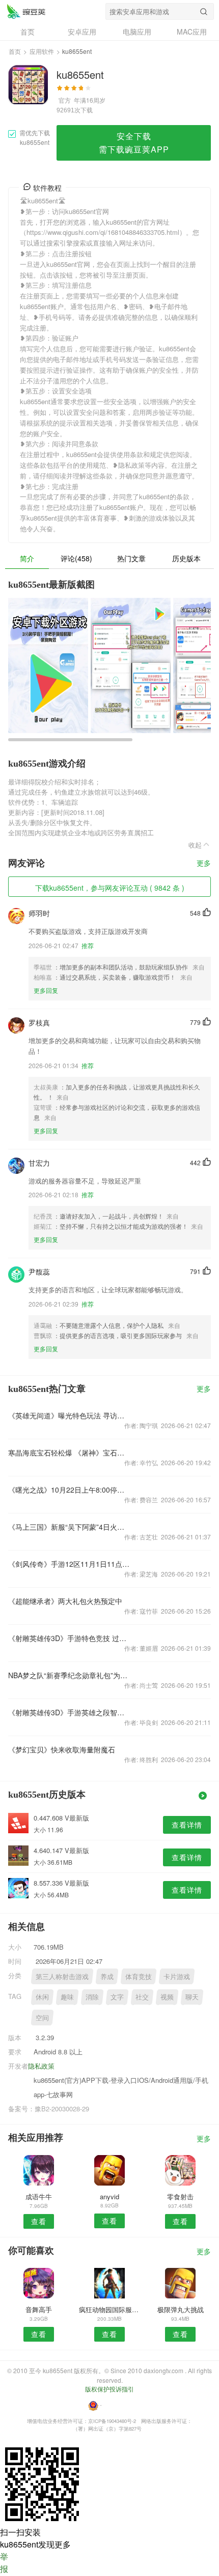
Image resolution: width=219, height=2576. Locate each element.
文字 (117, 1997)
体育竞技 (139, 1976)
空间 (42, 2018)
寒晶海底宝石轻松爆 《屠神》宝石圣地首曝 (69, 1452)
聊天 (192, 1997)
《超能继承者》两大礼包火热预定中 (65, 1601)
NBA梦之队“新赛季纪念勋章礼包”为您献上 (69, 1675)
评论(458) (76, 558)
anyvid (109, 2196)
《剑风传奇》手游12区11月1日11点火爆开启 (69, 1564)
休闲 (42, 1997)
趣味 (67, 1997)
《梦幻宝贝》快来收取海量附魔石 (62, 1749)
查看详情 (187, 1825)
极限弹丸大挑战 (181, 2309)
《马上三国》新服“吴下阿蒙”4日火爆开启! (69, 1527)
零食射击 (180, 2196)
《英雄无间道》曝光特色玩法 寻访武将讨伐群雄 (69, 1415)
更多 (204, 863)
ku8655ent (26, 11)
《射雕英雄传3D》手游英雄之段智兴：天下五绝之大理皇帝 (69, 1712)
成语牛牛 (39, 2196)
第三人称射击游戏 (62, 1976)
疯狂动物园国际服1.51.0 (109, 2309)
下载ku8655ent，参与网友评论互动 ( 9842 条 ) (110, 888)
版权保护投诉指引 (109, 2389)
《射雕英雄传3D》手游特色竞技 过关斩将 (69, 1638)
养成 (107, 1976)
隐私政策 (41, 2066)
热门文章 (131, 558)
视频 (167, 1997)
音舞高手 (39, 2309)
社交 (142, 1997)
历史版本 (186, 558)
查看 (39, 2221)
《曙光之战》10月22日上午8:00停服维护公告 (69, 1490)
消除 (92, 1997)
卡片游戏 (177, 1976)
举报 (4, 2563)
